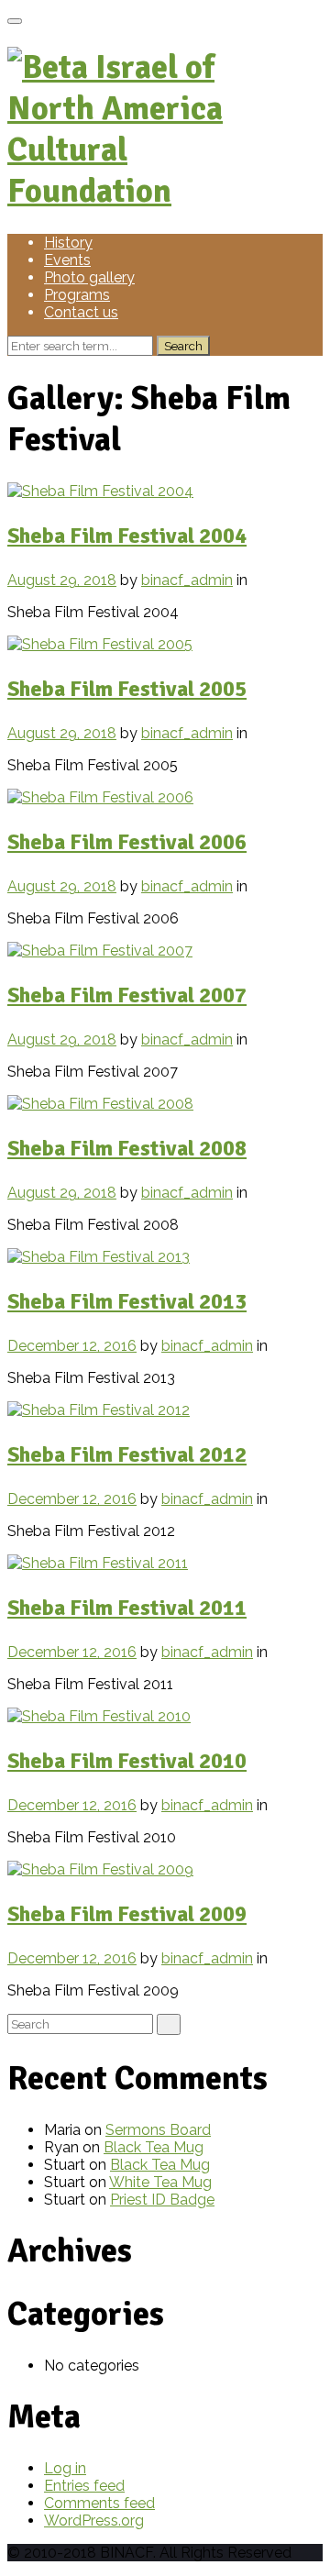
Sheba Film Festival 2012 (127, 1454)
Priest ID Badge (162, 2200)
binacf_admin (187, 580)
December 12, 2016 (72, 1346)
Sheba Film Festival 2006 (127, 842)
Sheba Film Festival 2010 (127, 1761)
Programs (77, 295)
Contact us (81, 312)
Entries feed (84, 2486)
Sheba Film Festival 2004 (127, 536)
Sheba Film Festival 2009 (127, 1914)
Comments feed (99, 2503)
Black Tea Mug (154, 2147)
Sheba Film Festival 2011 (127, 1608)
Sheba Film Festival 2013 (127, 1301)
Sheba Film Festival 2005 (127, 689)
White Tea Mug (160, 2182)
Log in (65, 2468)
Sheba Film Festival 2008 (127, 1148)
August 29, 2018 (62, 580)
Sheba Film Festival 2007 (127, 995)
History (68, 243)
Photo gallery (89, 277)
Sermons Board (158, 2130)
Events (67, 260)
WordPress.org (94, 2521)
